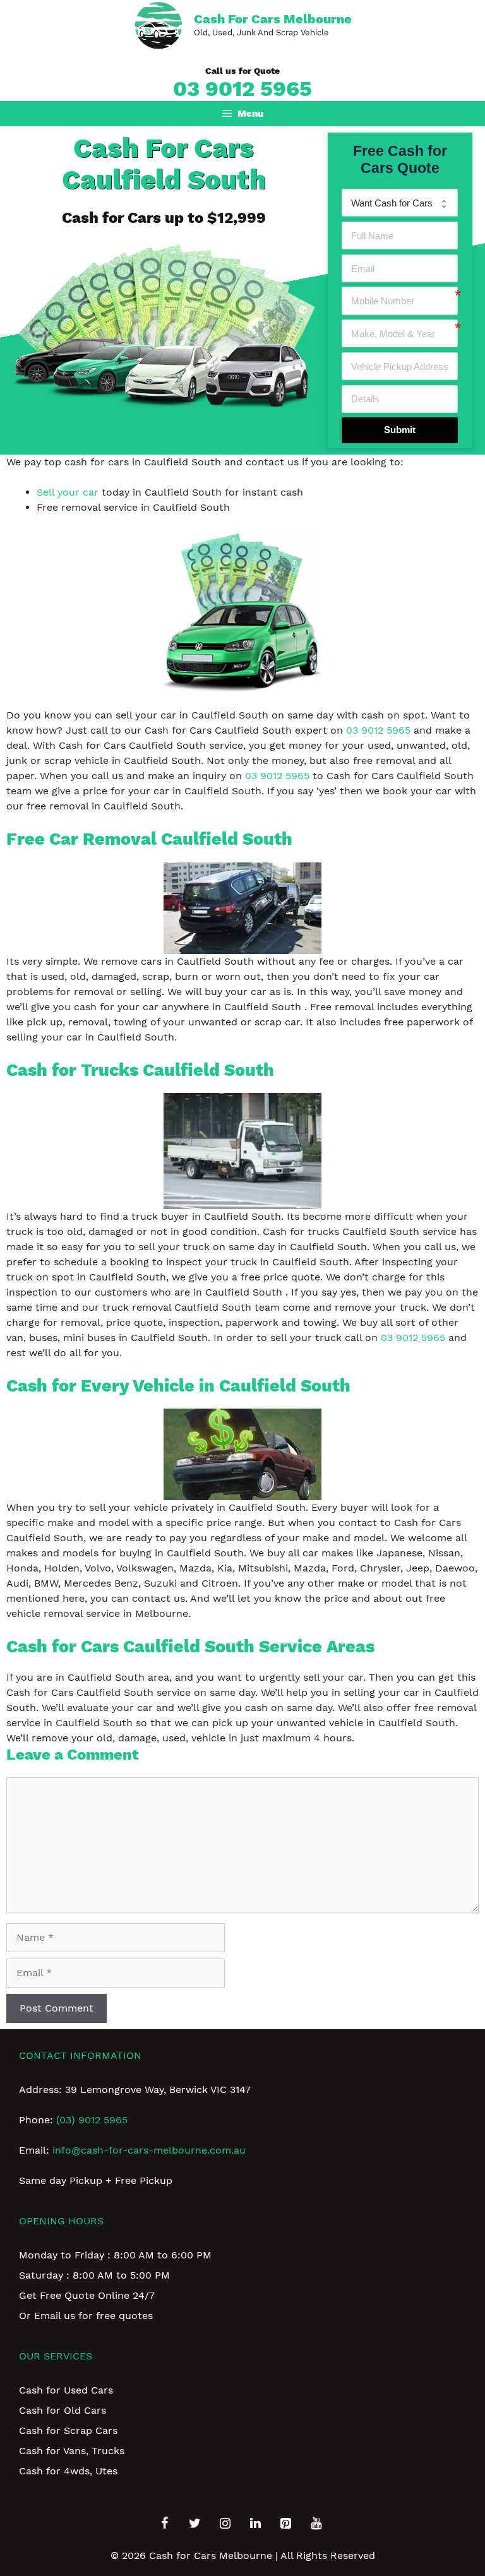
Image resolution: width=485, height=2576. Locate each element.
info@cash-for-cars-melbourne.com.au (149, 2150)
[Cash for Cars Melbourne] (159, 24)
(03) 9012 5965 (92, 2120)
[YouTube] (316, 2524)
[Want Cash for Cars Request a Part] (400, 203)
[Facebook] (164, 2524)
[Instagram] (225, 2524)
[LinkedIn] (255, 2524)
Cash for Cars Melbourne (273, 19)
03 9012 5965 (242, 88)
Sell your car (68, 492)
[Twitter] (195, 2524)
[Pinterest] (285, 2524)
